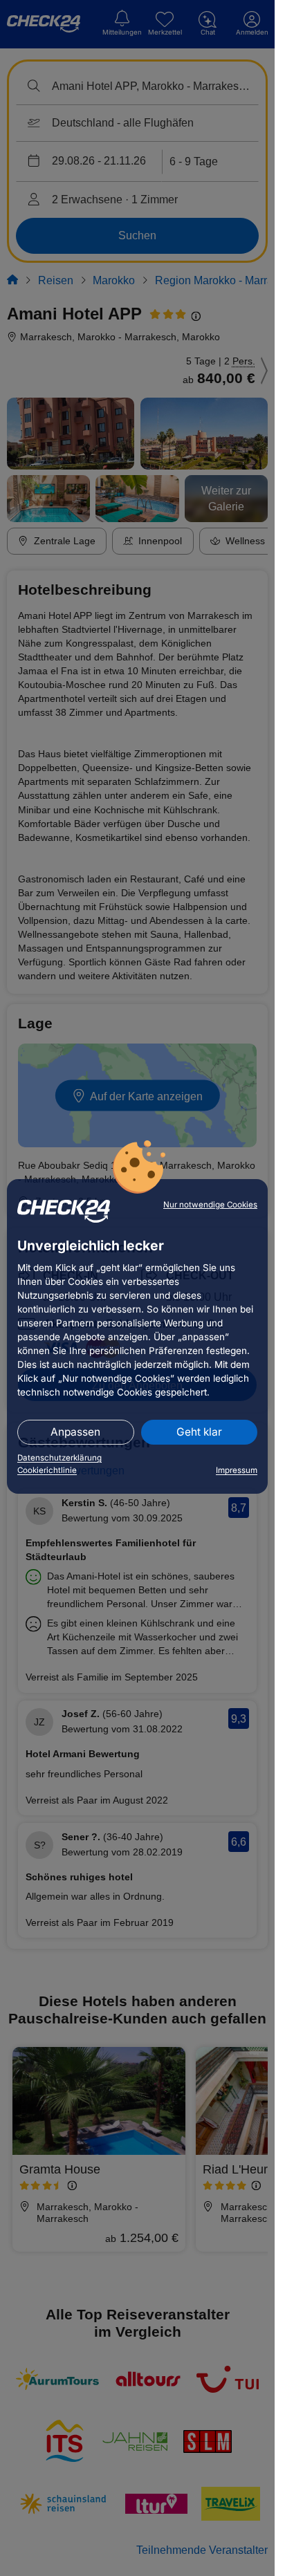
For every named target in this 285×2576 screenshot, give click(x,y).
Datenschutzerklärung (59, 1458)
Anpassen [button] (75, 1432)
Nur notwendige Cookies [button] (210, 1205)
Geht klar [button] (199, 1432)
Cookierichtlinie (47, 1470)
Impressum (237, 1470)
